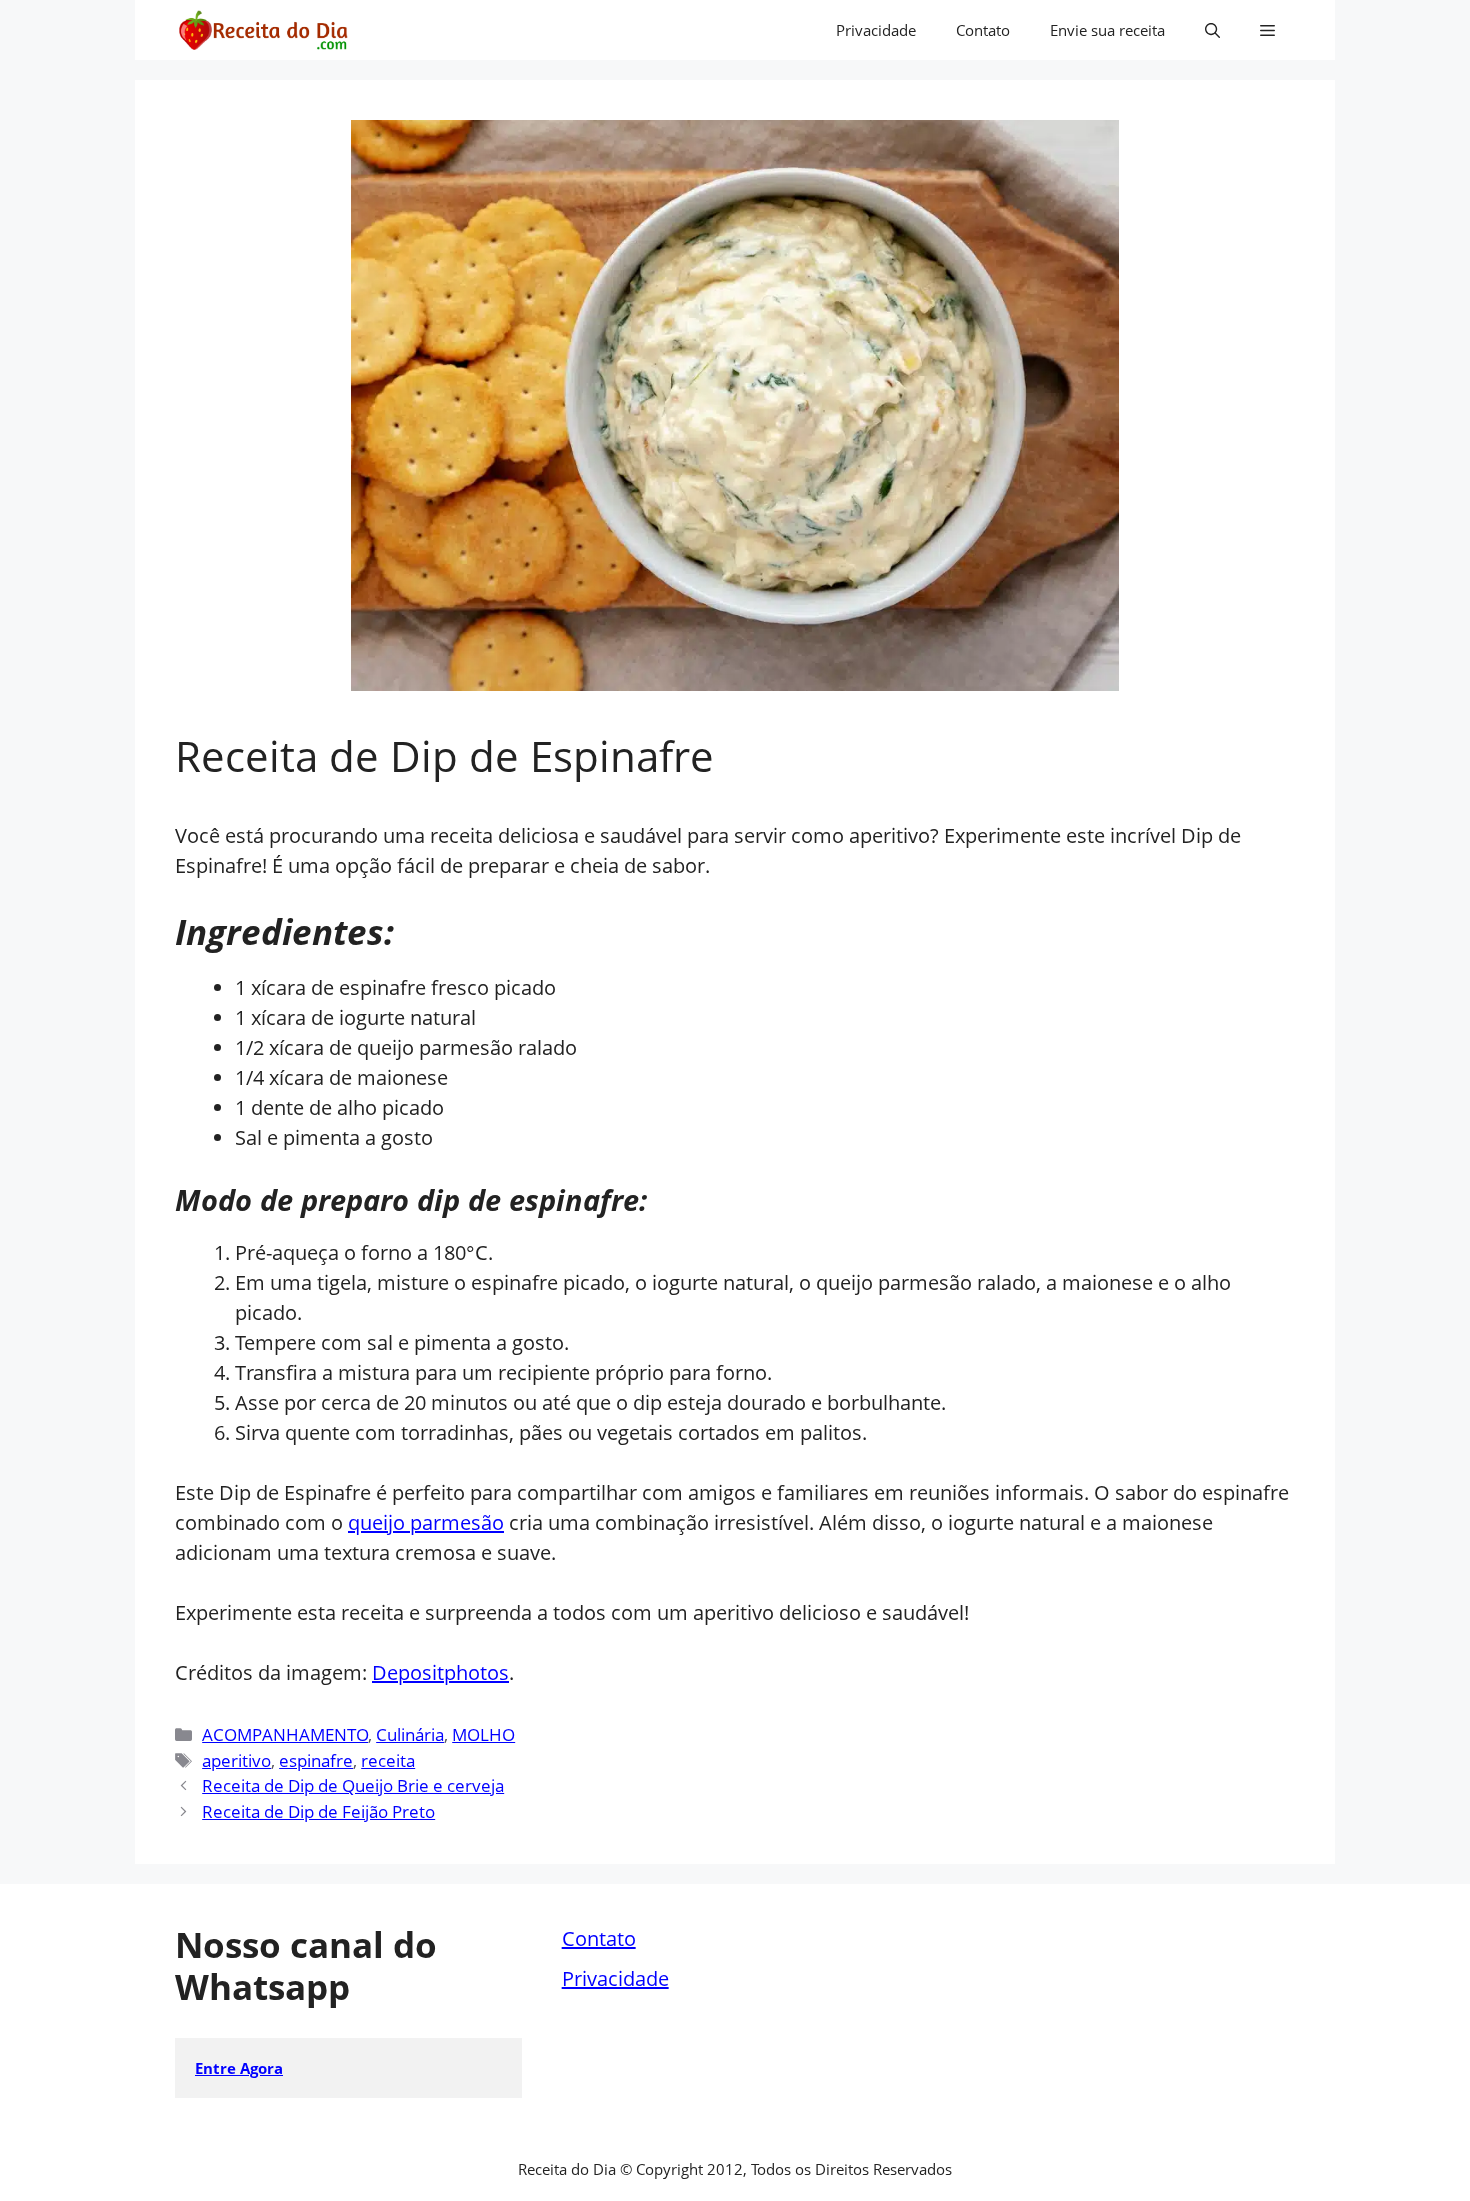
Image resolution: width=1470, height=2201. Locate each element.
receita (388, 1760)
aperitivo (236, 1760)
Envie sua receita (1107, 30)
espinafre (316, 1760)
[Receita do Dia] (262, 30)
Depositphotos (440, 1672)
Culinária (410, 1734)
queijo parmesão (426, 1522)
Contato (983, 30)
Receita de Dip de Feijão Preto (318, 1811)
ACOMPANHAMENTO (285, 1734)
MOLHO (483, 1734)
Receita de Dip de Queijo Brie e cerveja (353, 1785)
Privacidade (876, 30)
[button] (1212, 30)
